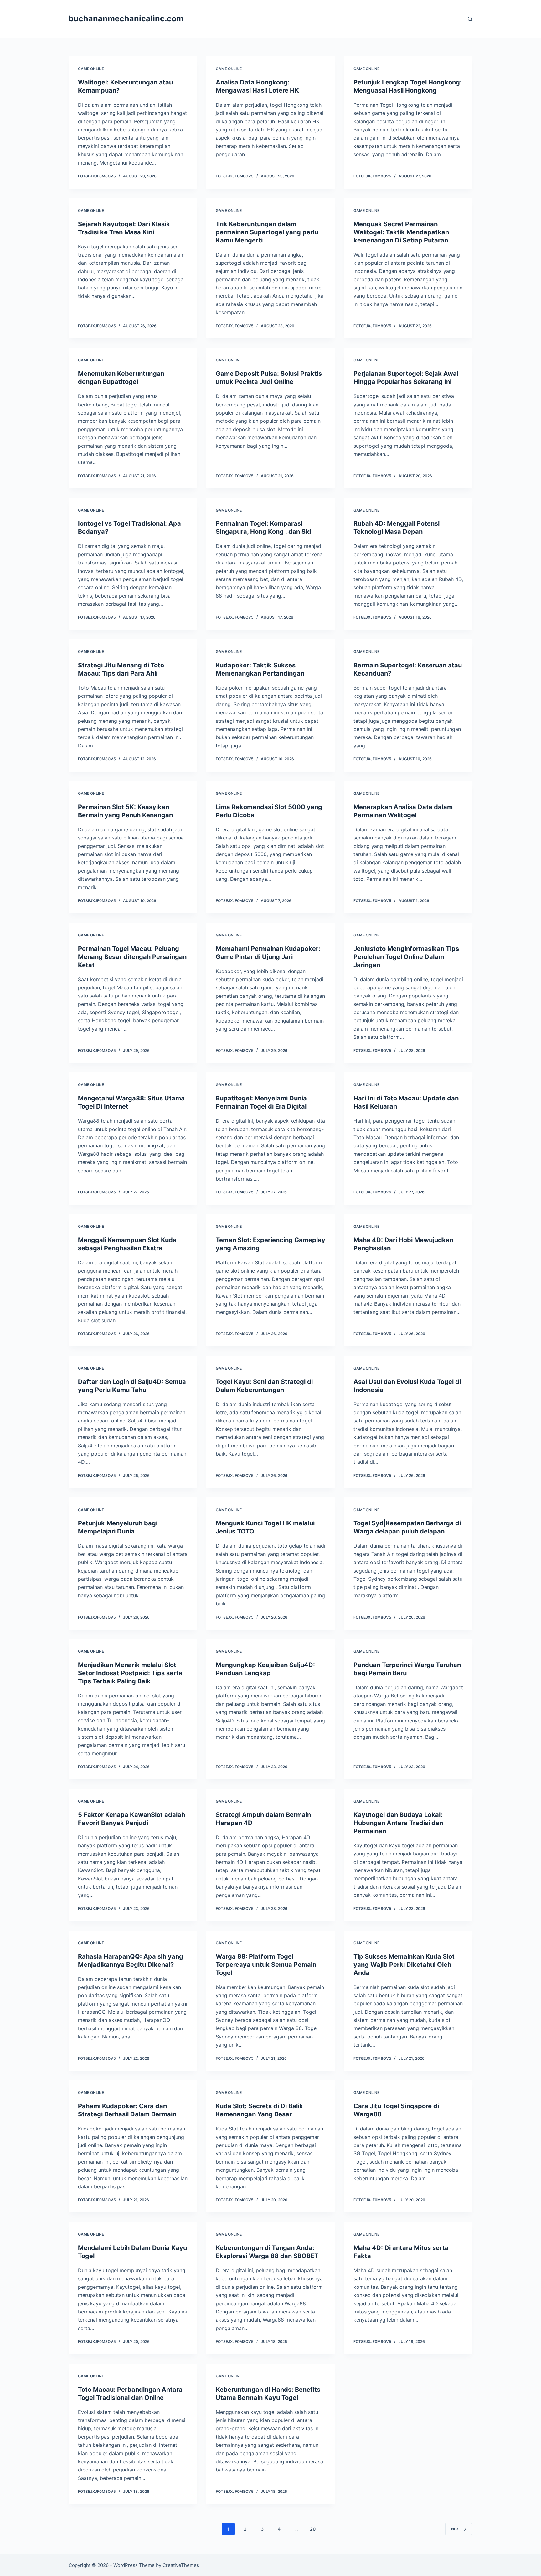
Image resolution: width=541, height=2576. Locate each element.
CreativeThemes (181, 2565)
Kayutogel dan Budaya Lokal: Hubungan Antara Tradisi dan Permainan (398, 1823)
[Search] (470, 19)
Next (456, 2529)
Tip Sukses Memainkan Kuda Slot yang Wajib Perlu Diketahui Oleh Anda (404, 1965)
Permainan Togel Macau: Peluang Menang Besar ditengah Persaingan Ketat (132, 957)
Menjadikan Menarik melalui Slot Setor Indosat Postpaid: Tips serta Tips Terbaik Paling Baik (130, 1673)
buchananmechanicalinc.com (126, 18)
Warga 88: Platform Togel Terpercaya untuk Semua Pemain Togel (266, 1965)
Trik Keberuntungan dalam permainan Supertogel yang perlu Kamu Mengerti (267, 232)
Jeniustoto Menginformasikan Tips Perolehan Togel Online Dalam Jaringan (406, 957)
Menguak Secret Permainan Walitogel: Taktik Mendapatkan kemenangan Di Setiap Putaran (401, 232)
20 (313, 2529)
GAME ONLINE (91, 69)
